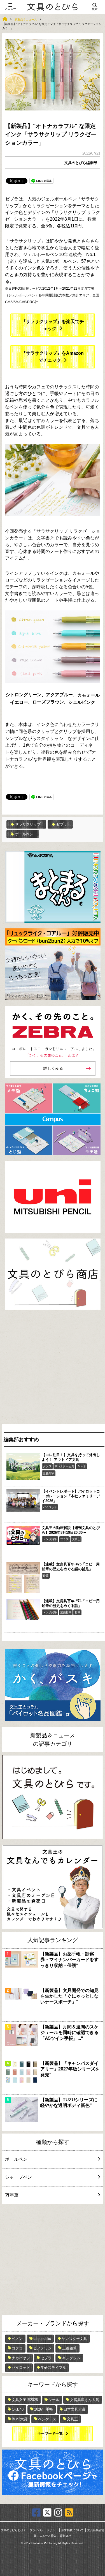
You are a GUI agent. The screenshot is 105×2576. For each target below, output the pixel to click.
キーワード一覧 (50, 2433)
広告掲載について (73, 2530)
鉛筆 (46, 1576)
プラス (64, 1539)
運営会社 (66, 2536)
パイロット (50, 1507)
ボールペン (24, 834)
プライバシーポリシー (44, 2530)
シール (54, 2400)
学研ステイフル (53, 2368)
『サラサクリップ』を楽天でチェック (53, 325)
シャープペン (18, 2177)
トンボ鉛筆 (50, 1539)
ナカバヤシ (21, 2358)
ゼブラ (12, 199)
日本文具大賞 (74, 2409)
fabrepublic (42, 2339)
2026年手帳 (44, 2409)
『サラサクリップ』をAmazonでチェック (53, 357)
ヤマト (82, 1466)
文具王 (76, 1539)
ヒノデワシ (42, 2348)
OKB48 (18, 2409)
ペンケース (47, 2419)
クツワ (47, 1466)
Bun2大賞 (20, 2419)
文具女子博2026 (25, 2400)
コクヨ (17, 2348)
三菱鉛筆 (48, 1473)
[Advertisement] (53, 1368)
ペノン (17, 2339)
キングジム (71, 2358)
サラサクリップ (28, 824)
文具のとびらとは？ (13, 2530)
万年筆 (12, 2195)
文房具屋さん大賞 (85, 2400)
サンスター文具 (64, 1466)
